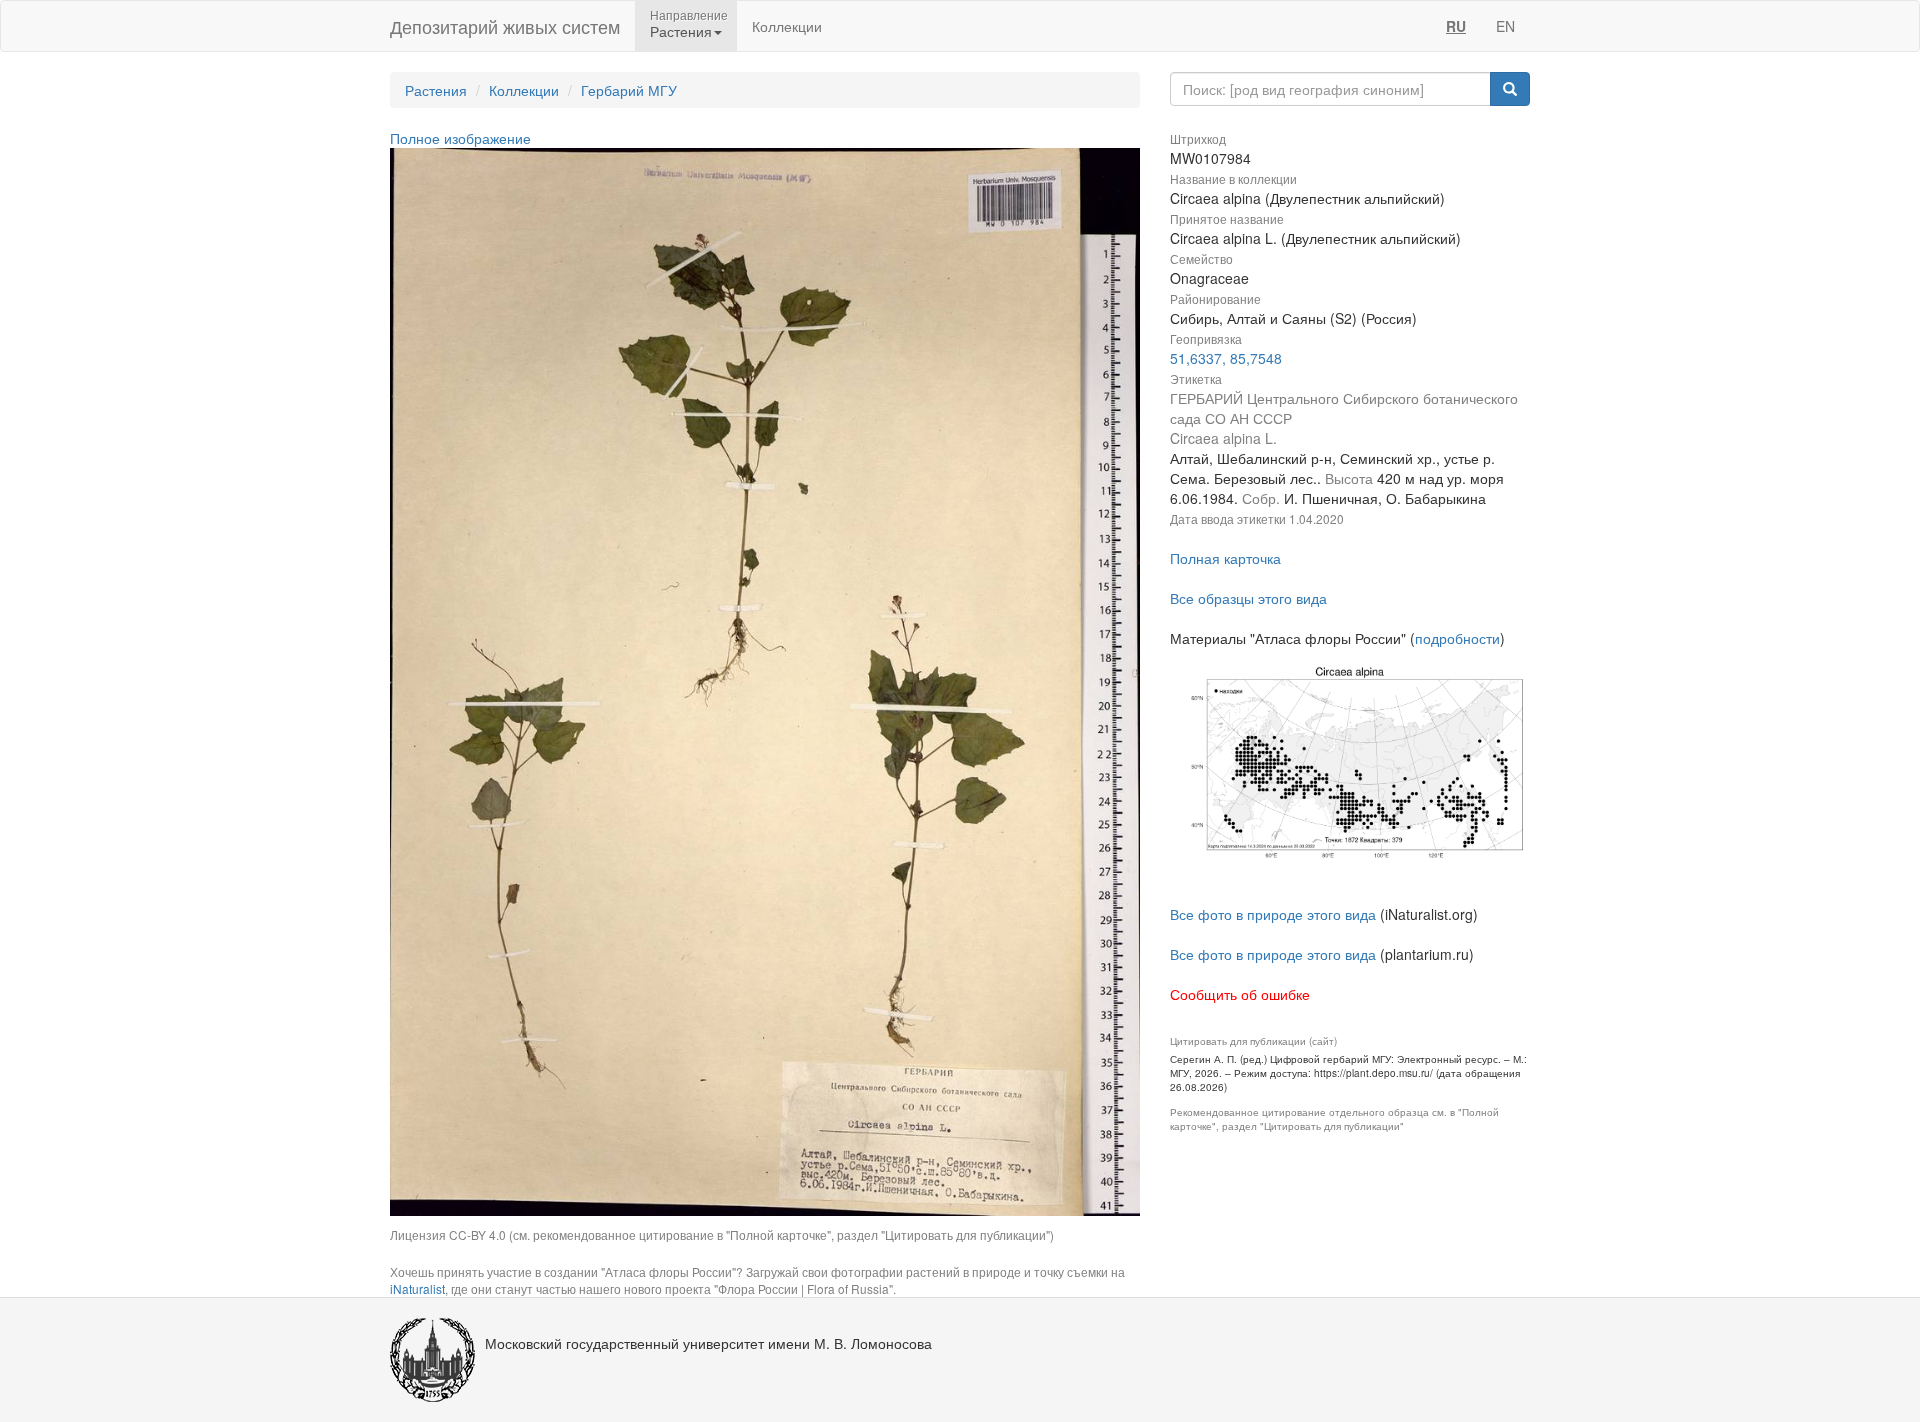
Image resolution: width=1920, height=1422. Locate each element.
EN (1505, 26)
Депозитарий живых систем (505, 26)
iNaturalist (417, 1288)
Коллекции (787, 26)
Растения (436, 90)
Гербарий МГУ (629, 90)
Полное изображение (460, 138)
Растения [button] (681, 31)
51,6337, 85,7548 (1226, 358)
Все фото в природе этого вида (1273, 914)
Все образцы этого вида (1248, 598)
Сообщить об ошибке (1240, 994)
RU (1456, 26)
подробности (1457, 638)
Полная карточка (1225, 558)
